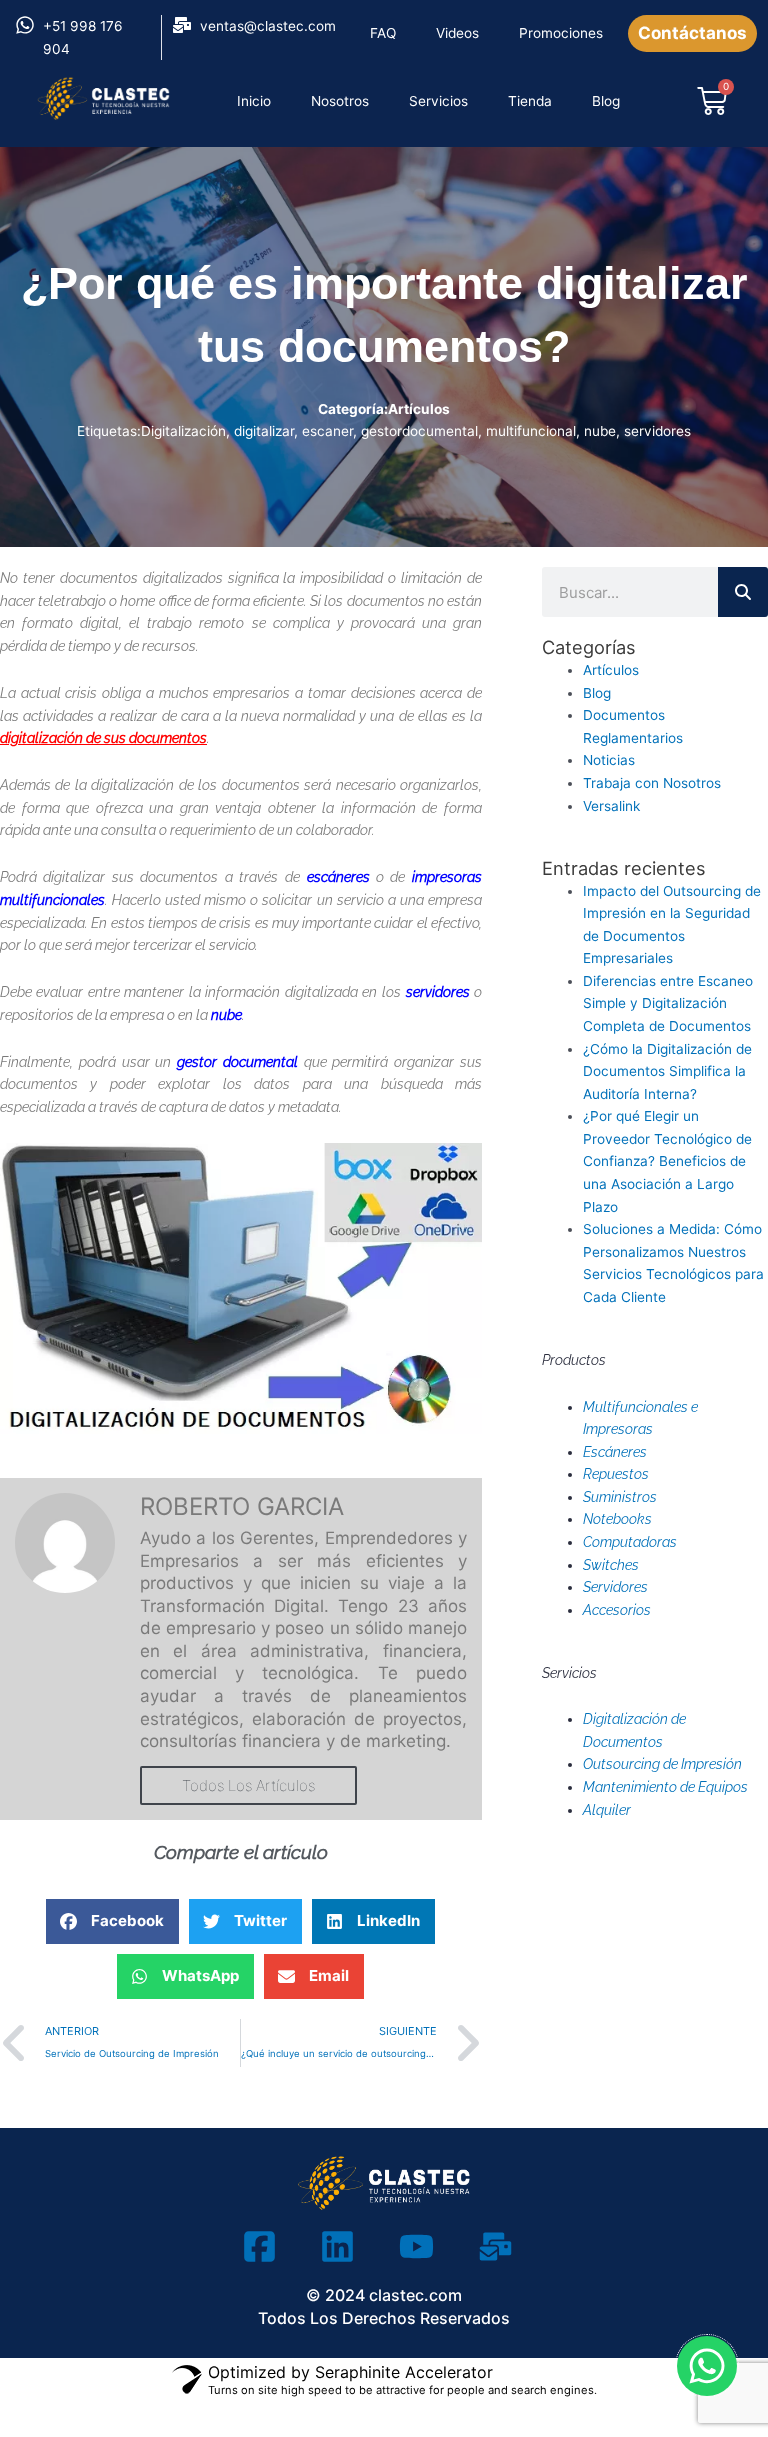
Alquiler (607, 1810)
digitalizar (264, 431)
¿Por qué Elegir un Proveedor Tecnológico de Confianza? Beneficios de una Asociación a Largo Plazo (667, 1161)
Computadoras (630, 1542)
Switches (611, 1565)
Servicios (438, 101)
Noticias (609, 760)
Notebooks (617, 1519)
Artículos (419, 409)
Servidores (615, 1587)
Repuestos (616, 1474)
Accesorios (617, 1610)
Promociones (561, 33)
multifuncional (531, 431)
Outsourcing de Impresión (662, 1764)
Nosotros (340, 101)
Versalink (611, 806)
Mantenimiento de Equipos (665, 1787)
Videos (457, 33)
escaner (327, 431)
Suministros (620, 1497)
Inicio (254, 101)
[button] (112, 1921)
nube (600, 431)
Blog (606, 101)
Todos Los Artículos (248, 1785)
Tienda (530, 101)
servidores (657, 431)
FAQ (383, 33)
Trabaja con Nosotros (652, 783)
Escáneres (615, 1452)
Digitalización (183, 431)
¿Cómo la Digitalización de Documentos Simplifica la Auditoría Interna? (667, 1071)
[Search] (743, 592)
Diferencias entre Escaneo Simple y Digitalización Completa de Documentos (668, 1003)
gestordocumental (419, 431)
